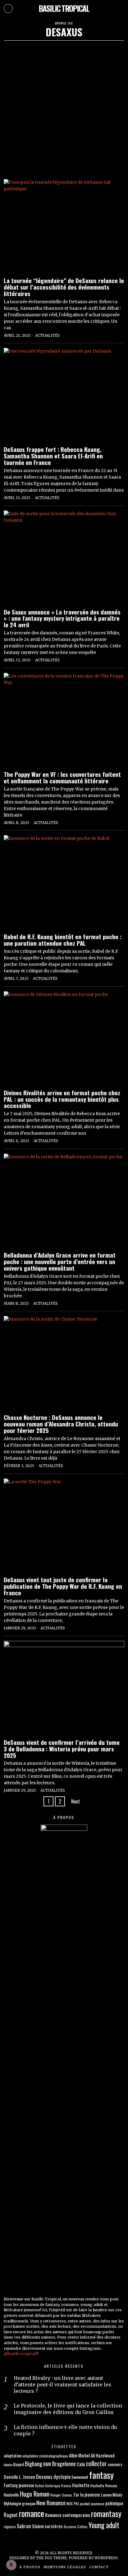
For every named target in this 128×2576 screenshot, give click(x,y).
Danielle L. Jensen (19, 2477)
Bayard (19, 2464)
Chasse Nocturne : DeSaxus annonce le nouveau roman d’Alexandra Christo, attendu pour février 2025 (61, 1424)
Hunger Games (61, 2495)
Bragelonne (64, 2464)
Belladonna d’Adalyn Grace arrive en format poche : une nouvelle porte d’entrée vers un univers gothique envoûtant (60, 1261)
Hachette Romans (104, 2486)
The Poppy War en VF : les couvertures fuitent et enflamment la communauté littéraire (62, 777)
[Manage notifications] (11, 2565)
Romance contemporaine (68, 2515)
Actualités (47, 335)
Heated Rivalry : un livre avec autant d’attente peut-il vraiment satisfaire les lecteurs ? (62, 2385)
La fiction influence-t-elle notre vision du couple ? (65, 2430)
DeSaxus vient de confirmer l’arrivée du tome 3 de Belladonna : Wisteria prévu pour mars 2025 (62, 1749)
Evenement (80, 2477)
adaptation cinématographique (45, 2456)
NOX (70, 2504)
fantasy (101, 2475)
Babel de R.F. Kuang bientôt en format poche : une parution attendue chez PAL (63, 940)
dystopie (62, 2477)
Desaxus (44, 2477)
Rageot (11, 2515)
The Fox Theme (51, 2558)
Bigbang (34, 2463)
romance (31, 2513)
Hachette (81, 2485)
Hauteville (11, 2495)
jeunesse (92, 2494)
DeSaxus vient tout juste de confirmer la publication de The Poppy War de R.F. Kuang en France (63, 1586)
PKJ (76, 2504)
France (66, 2486)
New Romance (51, 2503)
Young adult (104, 2525)
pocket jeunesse (92, 2504)
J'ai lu (78, 2494)
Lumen (106, 2495)
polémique (114, 2503)
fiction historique (48, 2486)
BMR (47, 2464)
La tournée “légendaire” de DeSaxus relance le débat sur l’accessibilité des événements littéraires (64, 287)
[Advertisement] (64, 108)
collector (96, 2463)
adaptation (13, 2455)
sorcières (54, 2526)
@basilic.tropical (20, 2354)
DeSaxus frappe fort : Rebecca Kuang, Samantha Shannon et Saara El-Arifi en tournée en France (53, 456)
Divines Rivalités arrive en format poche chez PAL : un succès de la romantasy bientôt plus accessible (62, 1099)
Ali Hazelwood (103, 2455)
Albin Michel (79, 2455)
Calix (81, 2464)
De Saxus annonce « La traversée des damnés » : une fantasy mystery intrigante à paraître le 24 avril (62, 618)
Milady (117, 2495)
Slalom (38, 2526)
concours (115, 2464)
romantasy (106, 2513)
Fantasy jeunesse (19, 2485)
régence (10, 2526)
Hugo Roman (35, 2494)
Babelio (8, 2465)
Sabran (24, 2526)
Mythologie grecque (20, 2503)
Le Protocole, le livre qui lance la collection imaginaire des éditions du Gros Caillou (68, 2409)
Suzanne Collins (76, 2526)
